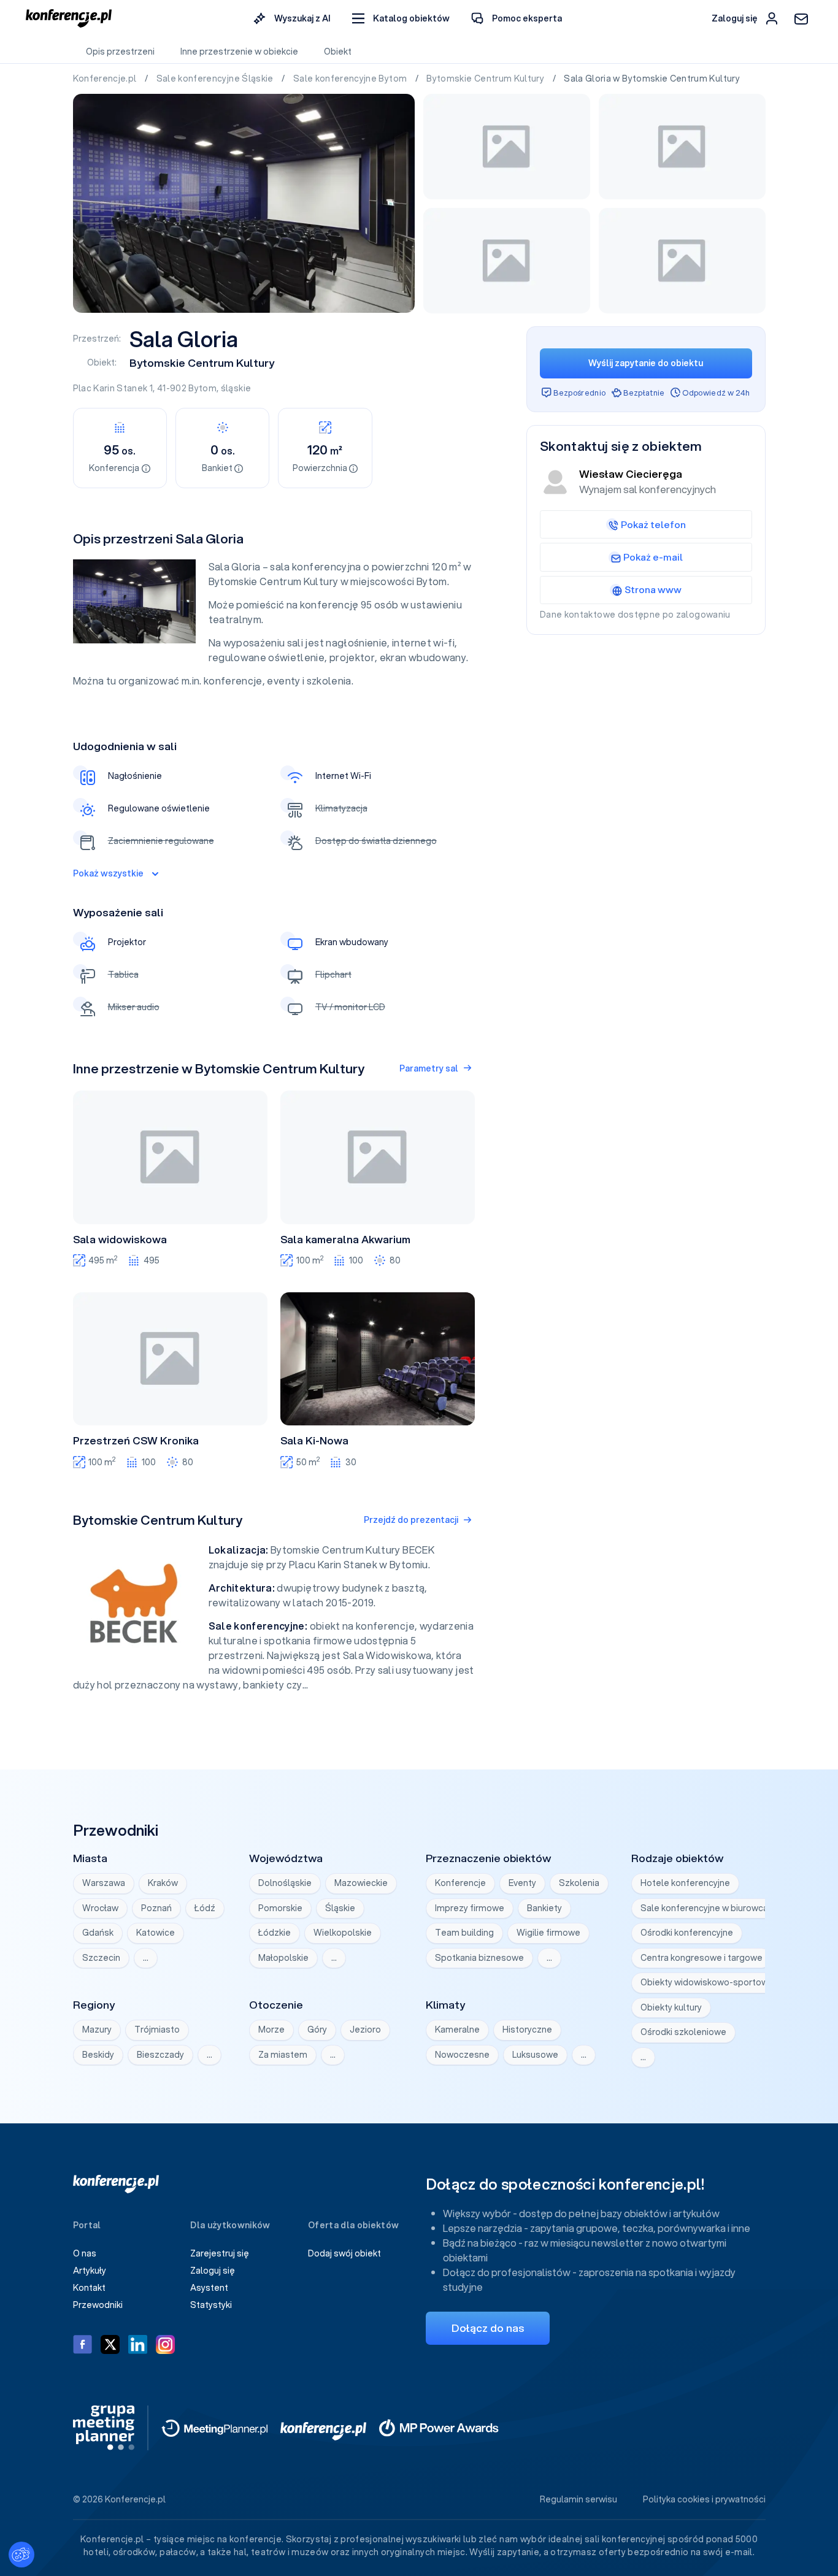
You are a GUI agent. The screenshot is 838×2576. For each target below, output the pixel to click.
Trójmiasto (157, 2030)
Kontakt (89, 2288)
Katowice (156, 1933)
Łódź (205, 1908)
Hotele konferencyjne (685, 1883)
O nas (85, 2253)
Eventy (522, 1883)
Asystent (209, 2288)
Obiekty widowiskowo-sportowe (707, 1982)
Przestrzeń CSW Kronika (136, 1441)
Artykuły (90, 2271)
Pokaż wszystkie (108, 873)
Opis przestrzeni (120, 52)
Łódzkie (275, 1933)
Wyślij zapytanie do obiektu (646, 363)
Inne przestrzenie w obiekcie (239, 52)
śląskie (236, 388)
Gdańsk (98, 1933)
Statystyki (211, 2305)
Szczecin (101, 1958)
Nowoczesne (462, 2055)
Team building (464, 1933)
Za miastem (283, 2055)
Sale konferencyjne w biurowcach (709, 1908)
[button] (401, 19)
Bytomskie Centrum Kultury (486, 79)
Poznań (156, 1908)
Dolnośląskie (285, 1883)
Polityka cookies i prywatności (704, 2499)
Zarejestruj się (220, 2253)
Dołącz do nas (488, 2328)
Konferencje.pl (106, 79)
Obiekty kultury (671, 2007)
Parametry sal (429, 1068)
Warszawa (104, 1883)
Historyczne (527, 2030)
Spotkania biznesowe (479, 1958)
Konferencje (460, 1883)
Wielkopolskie (343, 1933)
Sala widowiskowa (120, 1240)
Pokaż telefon (653, 524)
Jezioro (365, 2030)
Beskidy (98, 2055)
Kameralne (457, 2030)
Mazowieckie (361, 1883)
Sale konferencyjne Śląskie (216, 79)
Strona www (653, 589)
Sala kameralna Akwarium (345, 1240)
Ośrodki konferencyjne (687, 1933)
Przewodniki (98, 2305)
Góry (317, 2030)
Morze (271, 2030)
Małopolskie (283, 1958)
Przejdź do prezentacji (411, 1520)
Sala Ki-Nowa (314, 1441)
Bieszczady (160, 2055)
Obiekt (338, 52)
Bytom (202, 388)
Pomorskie (280, 1908)
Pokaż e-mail (653, 557)
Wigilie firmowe (548, 1933)
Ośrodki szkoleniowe (683, 2032)
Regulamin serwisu (579, 2499)
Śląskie (340, 1908)
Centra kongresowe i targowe (702, 1958)
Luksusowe (535, 2055)
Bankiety (544, 1908)
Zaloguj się (213, 2271)
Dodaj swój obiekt (344, 2253)
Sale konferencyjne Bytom (351, 79)
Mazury (97, 2030)
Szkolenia (579, 1883)
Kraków (163, 1883)
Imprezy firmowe (470, 1908)
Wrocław (100, 1908)
